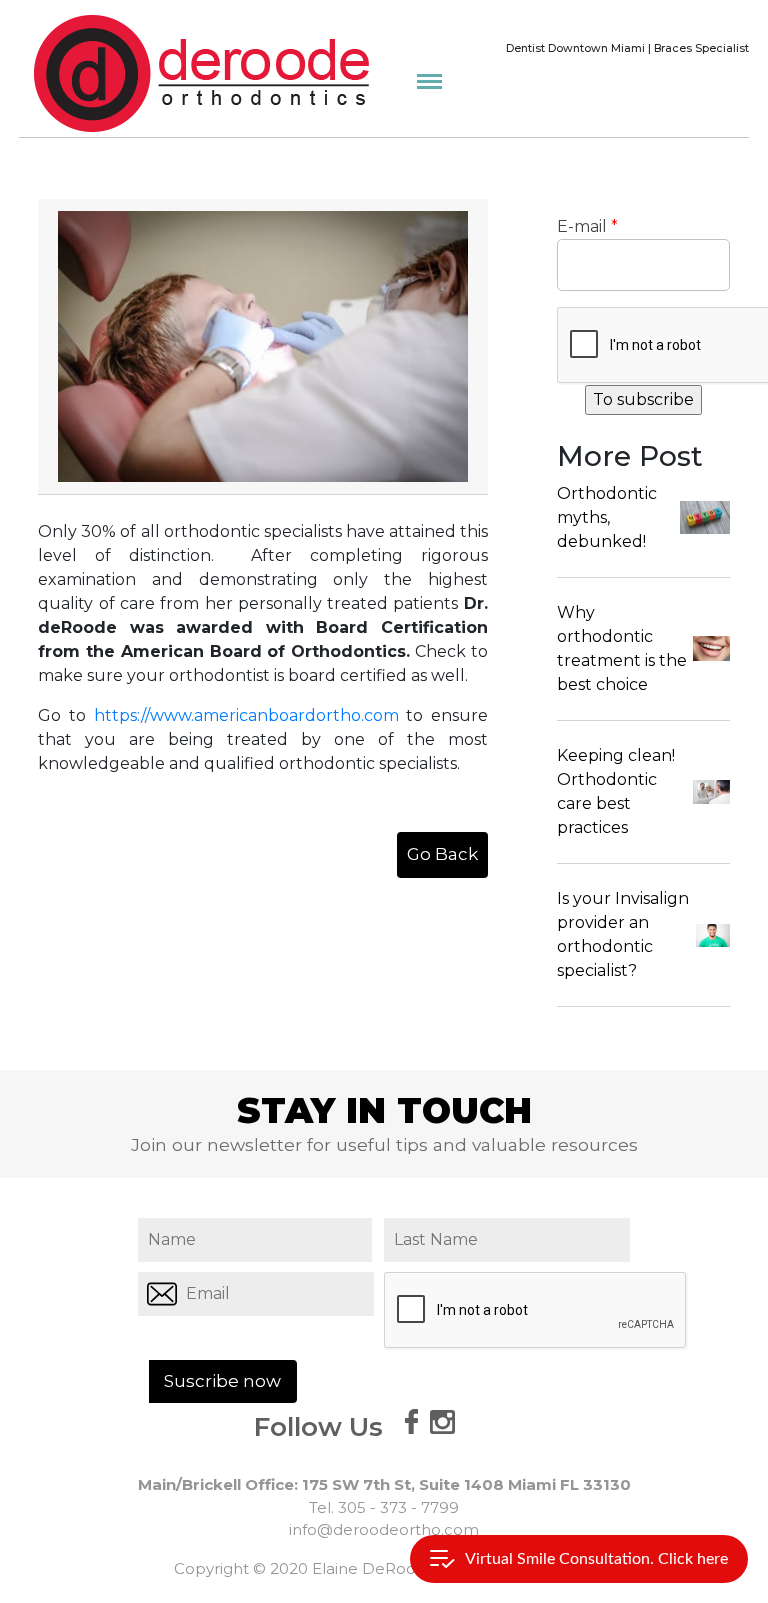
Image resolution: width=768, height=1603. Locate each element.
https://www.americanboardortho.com (246, 715)
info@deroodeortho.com (384, 1529)
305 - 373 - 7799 (398, 1507)
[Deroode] (201, 73)
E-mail (587, 226)
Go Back (442, 854)
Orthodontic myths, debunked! (607, 517)
